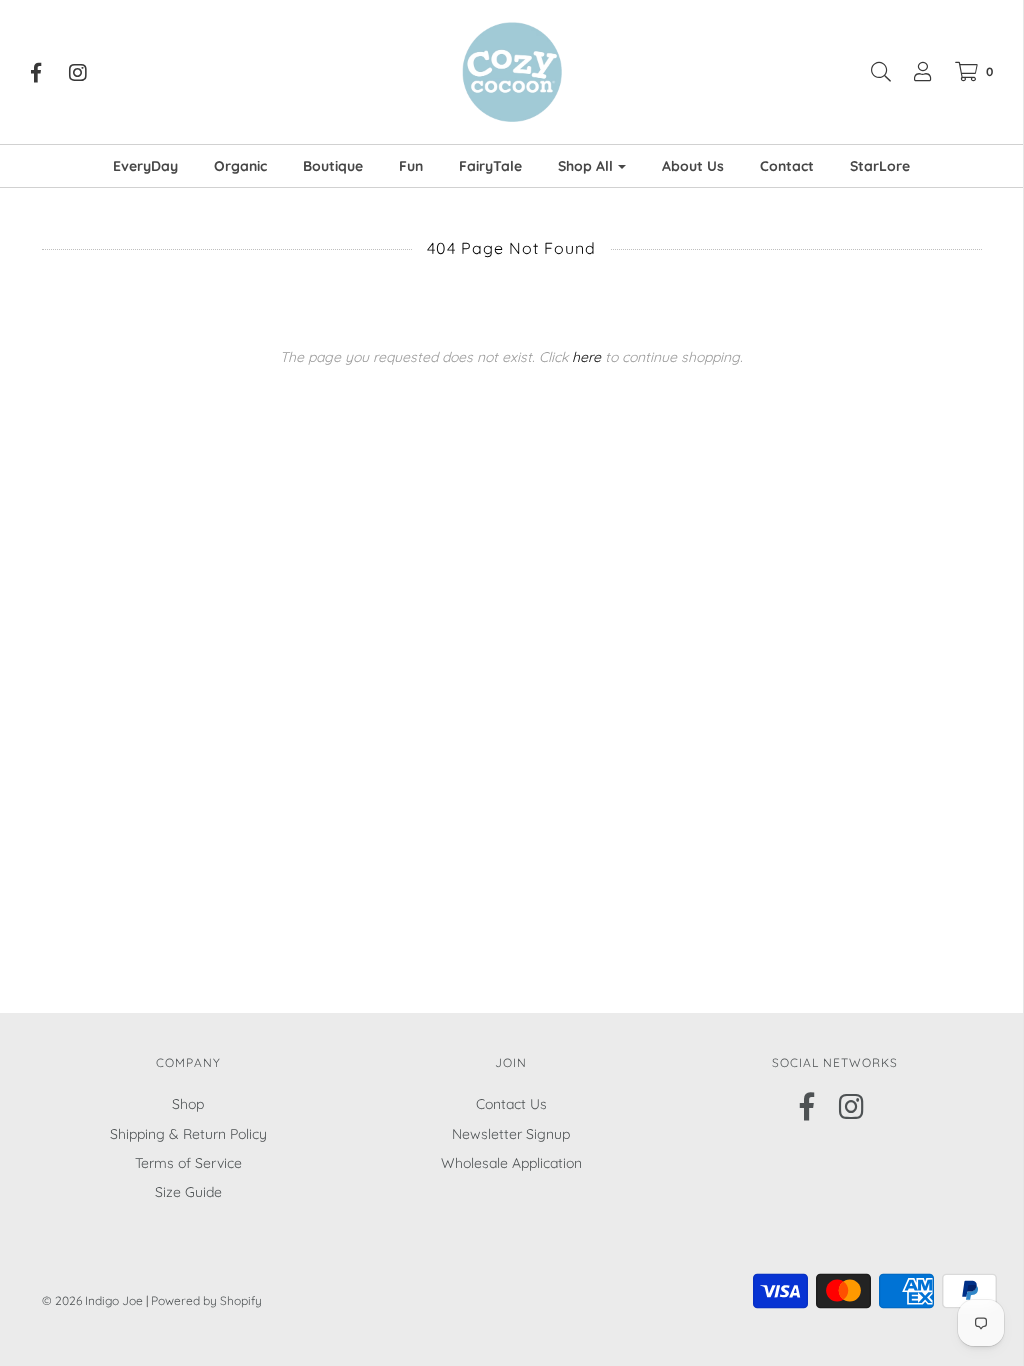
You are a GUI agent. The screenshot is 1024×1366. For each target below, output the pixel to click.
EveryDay (145, 166)
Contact (787, 166)
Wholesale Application (511, 1163)
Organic (240, 166)
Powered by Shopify (206, 1300)
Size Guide (188, 1192)
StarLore (880, 166)
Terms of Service (188, 1163)
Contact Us (511, 1104)
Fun (411, 166)
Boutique (333, 166)
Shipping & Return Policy (188, 1134)
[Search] (871, 72)
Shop (188, 1104)
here (586, 357)
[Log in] (913, 72)
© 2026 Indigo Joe (92, 1300)
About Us (693, 166)
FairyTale (490, 166)
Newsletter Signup (511, 1134)
